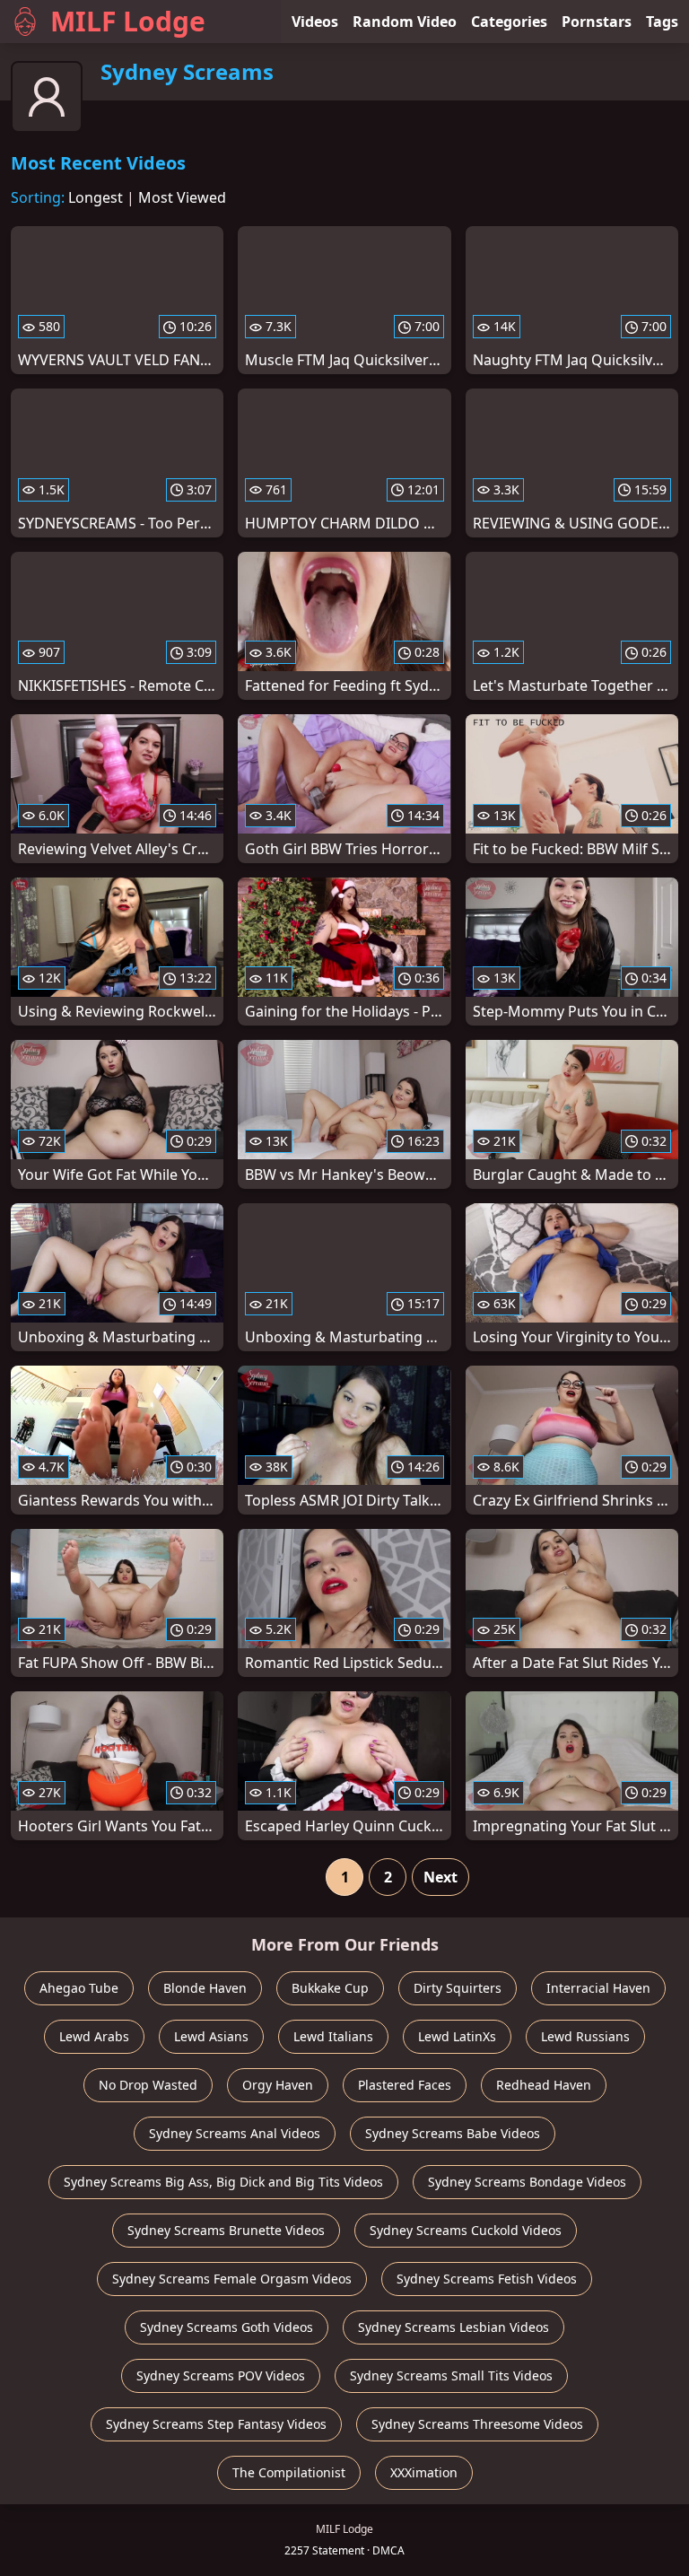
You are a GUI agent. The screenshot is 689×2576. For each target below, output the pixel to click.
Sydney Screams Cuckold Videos (466, 2230)
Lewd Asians (211, 2036)
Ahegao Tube (79, 1988)
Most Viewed (182, 197)
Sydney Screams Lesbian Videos (454, 2327)
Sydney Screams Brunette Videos (226, 2230)
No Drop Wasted (148, 2085)
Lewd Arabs (94, 2036)
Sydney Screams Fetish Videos (487, 2279)
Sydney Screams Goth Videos (227, 2327)
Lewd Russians (585, 2036)
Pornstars (597, 22)
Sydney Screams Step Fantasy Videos (216, 2424)
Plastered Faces (405, 2085)
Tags (662, 22)
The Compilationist (289, 2472)
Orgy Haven (278, 2085)
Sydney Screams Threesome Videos (477, 2424)
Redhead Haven (544, 2085)
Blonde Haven (205, 1988)
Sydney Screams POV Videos (221, 2375)
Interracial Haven (598, 1988)
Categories (509, 22)
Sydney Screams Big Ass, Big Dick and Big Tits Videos (223, 2182)
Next (440, 1877)
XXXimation (424, 2472)
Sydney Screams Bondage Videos (527, 2182)
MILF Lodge (128, 21)
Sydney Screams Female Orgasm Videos (232, 2279)
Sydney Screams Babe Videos (453, 2133)
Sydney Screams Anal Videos (235, 2133)
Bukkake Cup (330, 1988)
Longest (96, 197)
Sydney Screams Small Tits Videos (451, 2375)
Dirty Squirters (458, 1988)
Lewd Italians (333, 2036)
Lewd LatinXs (457, 2036)
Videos (315, 22)
